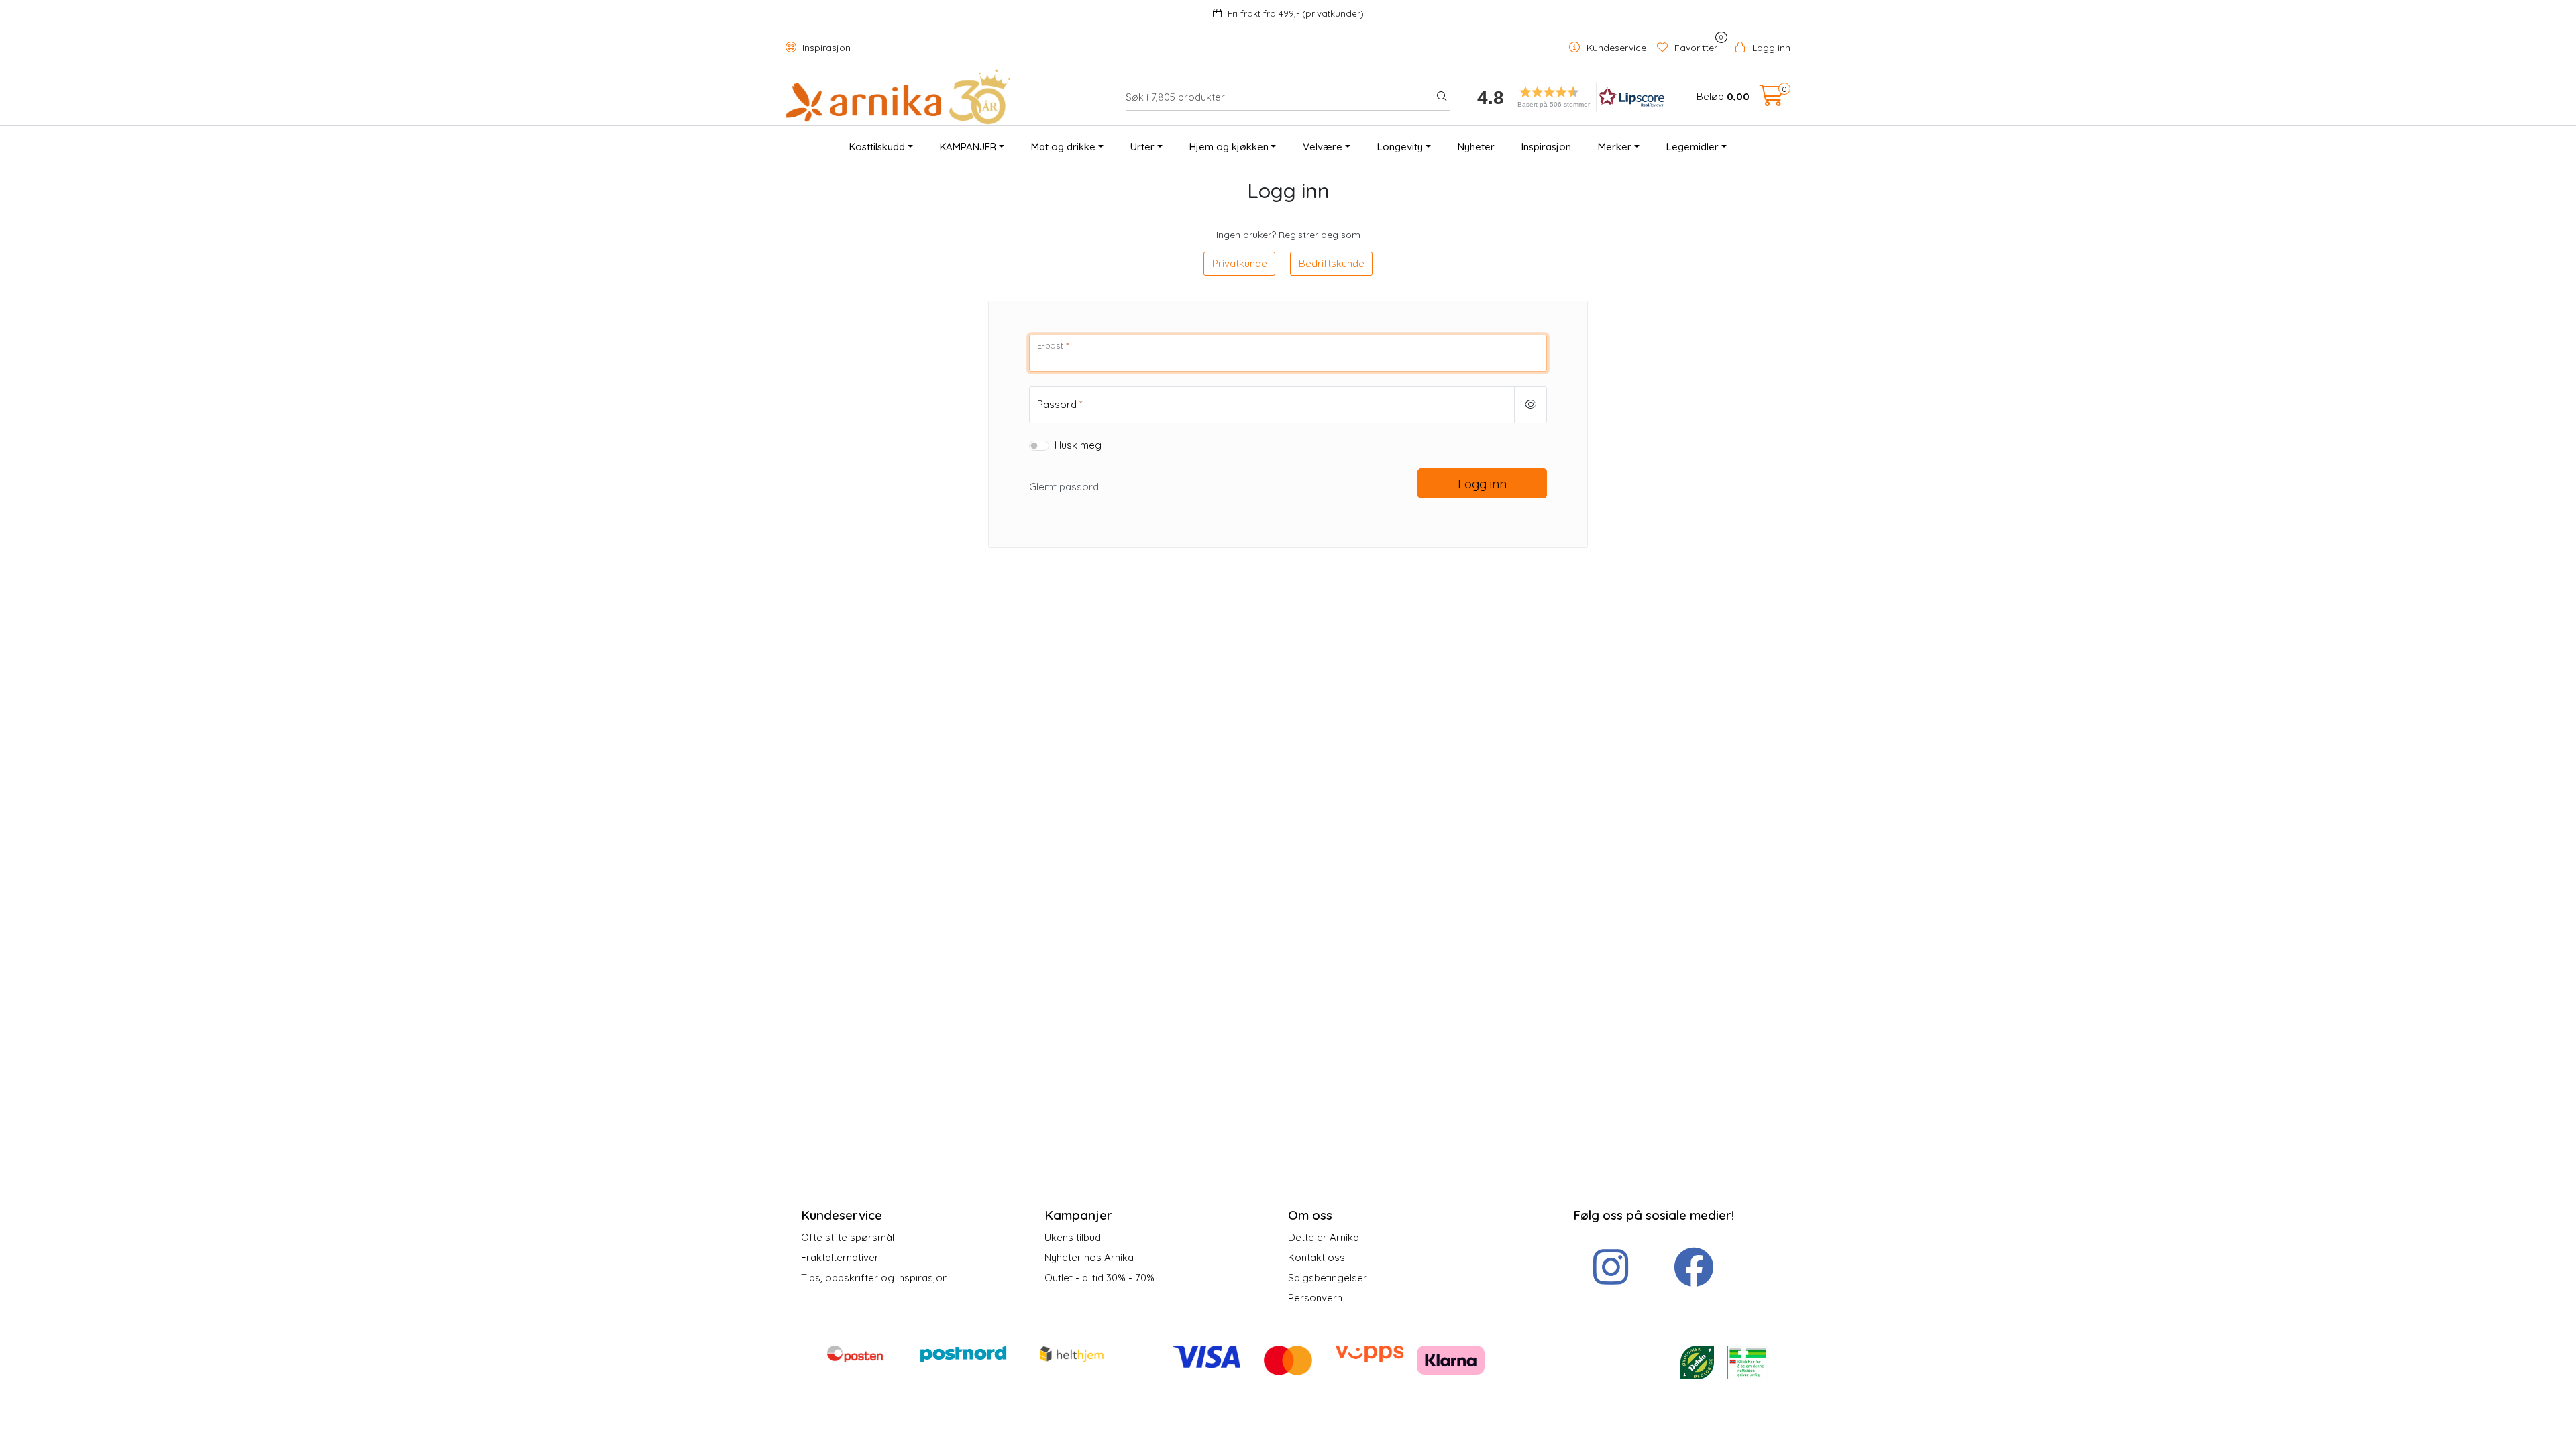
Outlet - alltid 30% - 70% (1099, 1278)
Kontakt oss (1317, 1257)
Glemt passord (1064, 487)
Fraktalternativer (840, 1257)
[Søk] (1442, 97)
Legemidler (1693, 147)
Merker (1615, 147)
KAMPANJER (968, 147)
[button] (1566, 97)
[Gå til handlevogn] (1772, 100)
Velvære (1323, 147)
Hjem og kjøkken (1229, 147)
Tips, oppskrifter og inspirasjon (874, 1278)
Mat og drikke (1063, 147)
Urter (1142, 147)
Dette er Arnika (1324, 1237)
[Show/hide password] (1531, 405)
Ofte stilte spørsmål (848, 1237)
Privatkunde (1240, 263)
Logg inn (1482, 484)
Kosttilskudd (877, 147)
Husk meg (1078, 445)
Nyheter (1476, 147)
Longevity (1400, 147)
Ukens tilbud (1073, 1237)
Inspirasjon (825, 48)
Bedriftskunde (1332, 263)
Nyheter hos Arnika (1089, 1257)
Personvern (1315, 1298)
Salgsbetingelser (1328, 1278)
